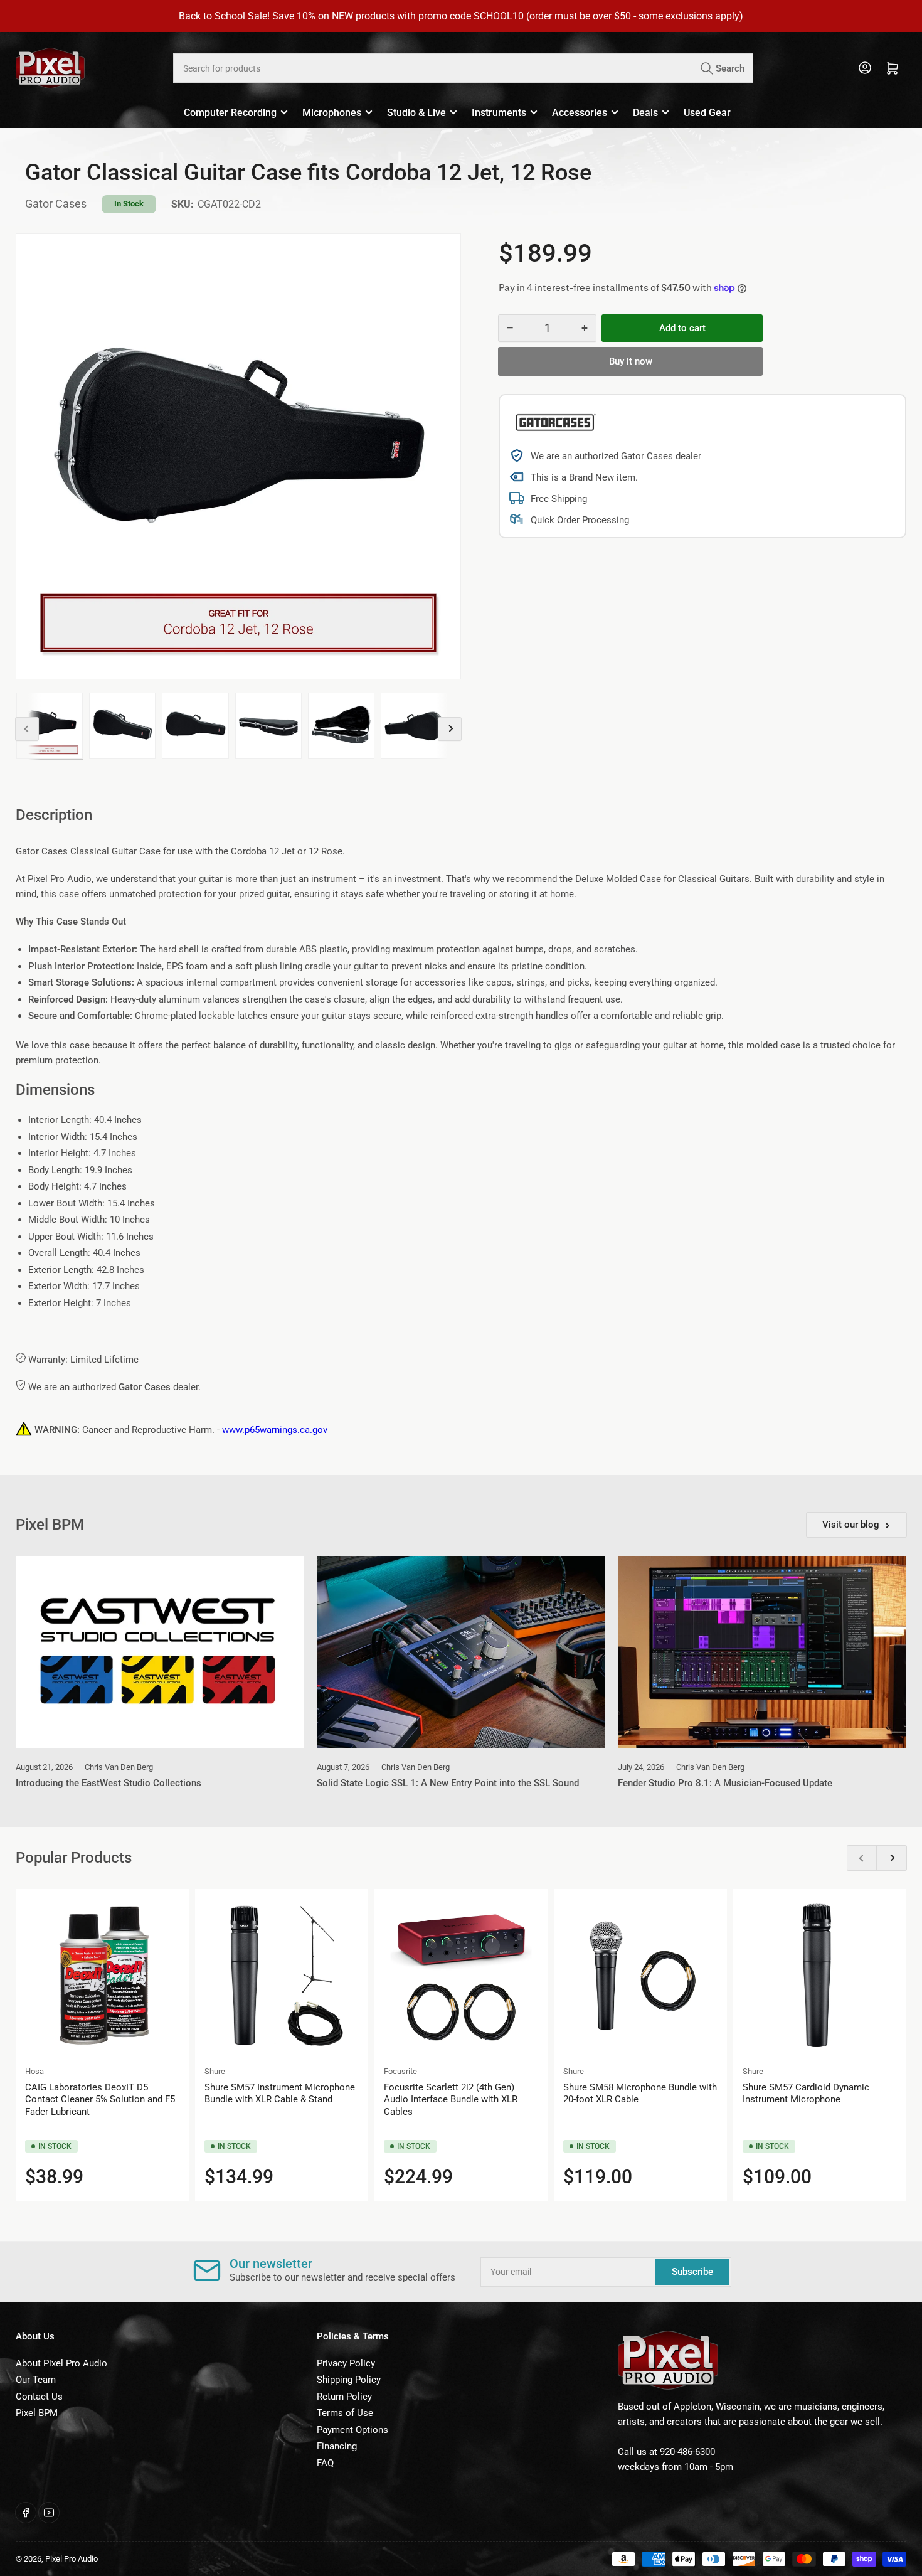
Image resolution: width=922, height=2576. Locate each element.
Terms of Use (345, 2413)
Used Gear (707, 113)
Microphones (332, 113)
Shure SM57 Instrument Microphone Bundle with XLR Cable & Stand (280, 2094)
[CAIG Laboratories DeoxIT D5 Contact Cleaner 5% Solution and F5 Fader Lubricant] (102, 1976)
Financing (337, 2446)
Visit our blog (851, 1525)
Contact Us (39, 2397)
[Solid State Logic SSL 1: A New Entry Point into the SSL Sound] (461, 1652)
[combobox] (463, 68)
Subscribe (692, 2272)
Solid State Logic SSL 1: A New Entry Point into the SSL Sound (448, 1783)
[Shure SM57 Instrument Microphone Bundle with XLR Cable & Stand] (282, 1976)
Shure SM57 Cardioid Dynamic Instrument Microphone (806, 2094)
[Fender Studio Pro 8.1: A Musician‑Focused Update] (762, 1652)
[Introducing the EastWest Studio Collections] (160, 1652)
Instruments (499, 113)
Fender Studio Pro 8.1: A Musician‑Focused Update (725, 1783)
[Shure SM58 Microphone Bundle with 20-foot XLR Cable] (640, 1976)
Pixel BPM (37, 2413)
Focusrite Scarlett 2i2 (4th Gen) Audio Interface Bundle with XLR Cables (451, 2100)
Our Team (36, 2380)
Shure (215, 2071)
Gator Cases (56, 204)
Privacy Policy (346, 2363)
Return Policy (344, 2397)
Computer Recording (230, 113)
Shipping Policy (349, 2380)
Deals (645, 113)
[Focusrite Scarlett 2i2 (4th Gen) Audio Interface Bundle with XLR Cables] (461, 1976)
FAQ (325, 2463)
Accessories (580, 113)
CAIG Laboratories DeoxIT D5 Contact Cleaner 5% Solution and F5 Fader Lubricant (100, 2100)
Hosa (34, 2071)
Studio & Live (416, 113)
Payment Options (352, 2430)
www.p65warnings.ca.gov (275, 1430)
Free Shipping (559, 499)
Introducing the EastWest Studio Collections (109, 1783)
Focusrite (400, 2071)
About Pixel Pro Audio (61, 2363)
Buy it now (631, 361)
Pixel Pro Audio (72, 2559)
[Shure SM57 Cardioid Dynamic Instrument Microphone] (820, 1976)
